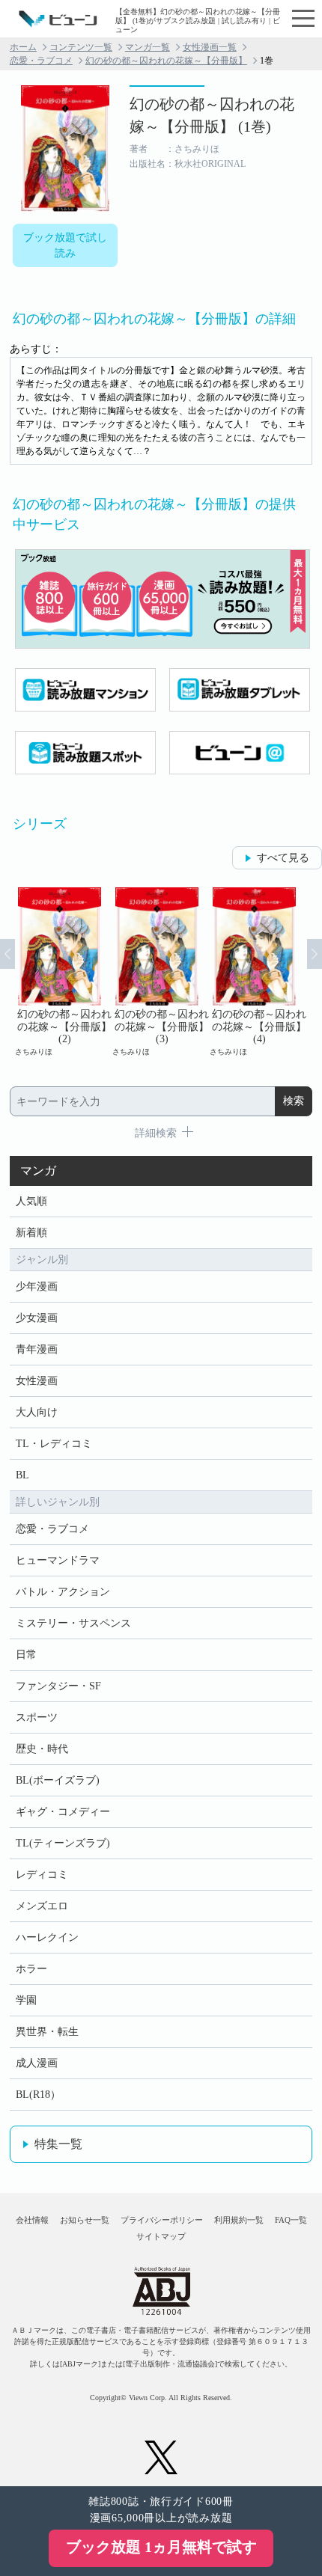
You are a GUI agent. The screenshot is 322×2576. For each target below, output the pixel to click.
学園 (26, 2000)
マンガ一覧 (148, 47)
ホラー (31, 1969)
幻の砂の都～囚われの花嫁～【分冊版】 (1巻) (212, 115)
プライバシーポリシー (162, 2220)
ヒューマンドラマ (58, 1560)
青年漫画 (37, 1349)
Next (315, 954)
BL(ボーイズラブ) (58, 1780)
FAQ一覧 (291, 2220)
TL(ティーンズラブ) (63, 1843)
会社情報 (32, 2220)
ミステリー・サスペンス (73, 1623)
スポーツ (37, 1717)
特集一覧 (58, 2144)
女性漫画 (37, 1381)
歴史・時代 (42, 1749)
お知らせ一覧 (85, 2220)
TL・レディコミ (54, 1444)
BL (22, 1475)
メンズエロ (42, 1906)
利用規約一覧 (239, 2220)
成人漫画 (37, 2063)
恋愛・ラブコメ (41, 61)
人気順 (31, 1201)
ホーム (23, 47)
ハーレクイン (47, 1937)
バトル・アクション (63, 1592)
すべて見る (283, 858)
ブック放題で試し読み (65, 245)
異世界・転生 (47, 2032)
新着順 (31, 1233)
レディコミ (42, 1875)
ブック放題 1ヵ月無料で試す (161, 2547)
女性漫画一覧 (210, 47)
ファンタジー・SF (58, 1686)
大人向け (37, 1412)
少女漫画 (37, 1318)
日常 (26, 1655)
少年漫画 (37, 1287)
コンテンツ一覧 (81, 47)
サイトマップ (161, 2236)
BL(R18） (38, 2095)
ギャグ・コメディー (63, 1812)
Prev (7, 954)
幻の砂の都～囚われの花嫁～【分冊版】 (166, 61)
